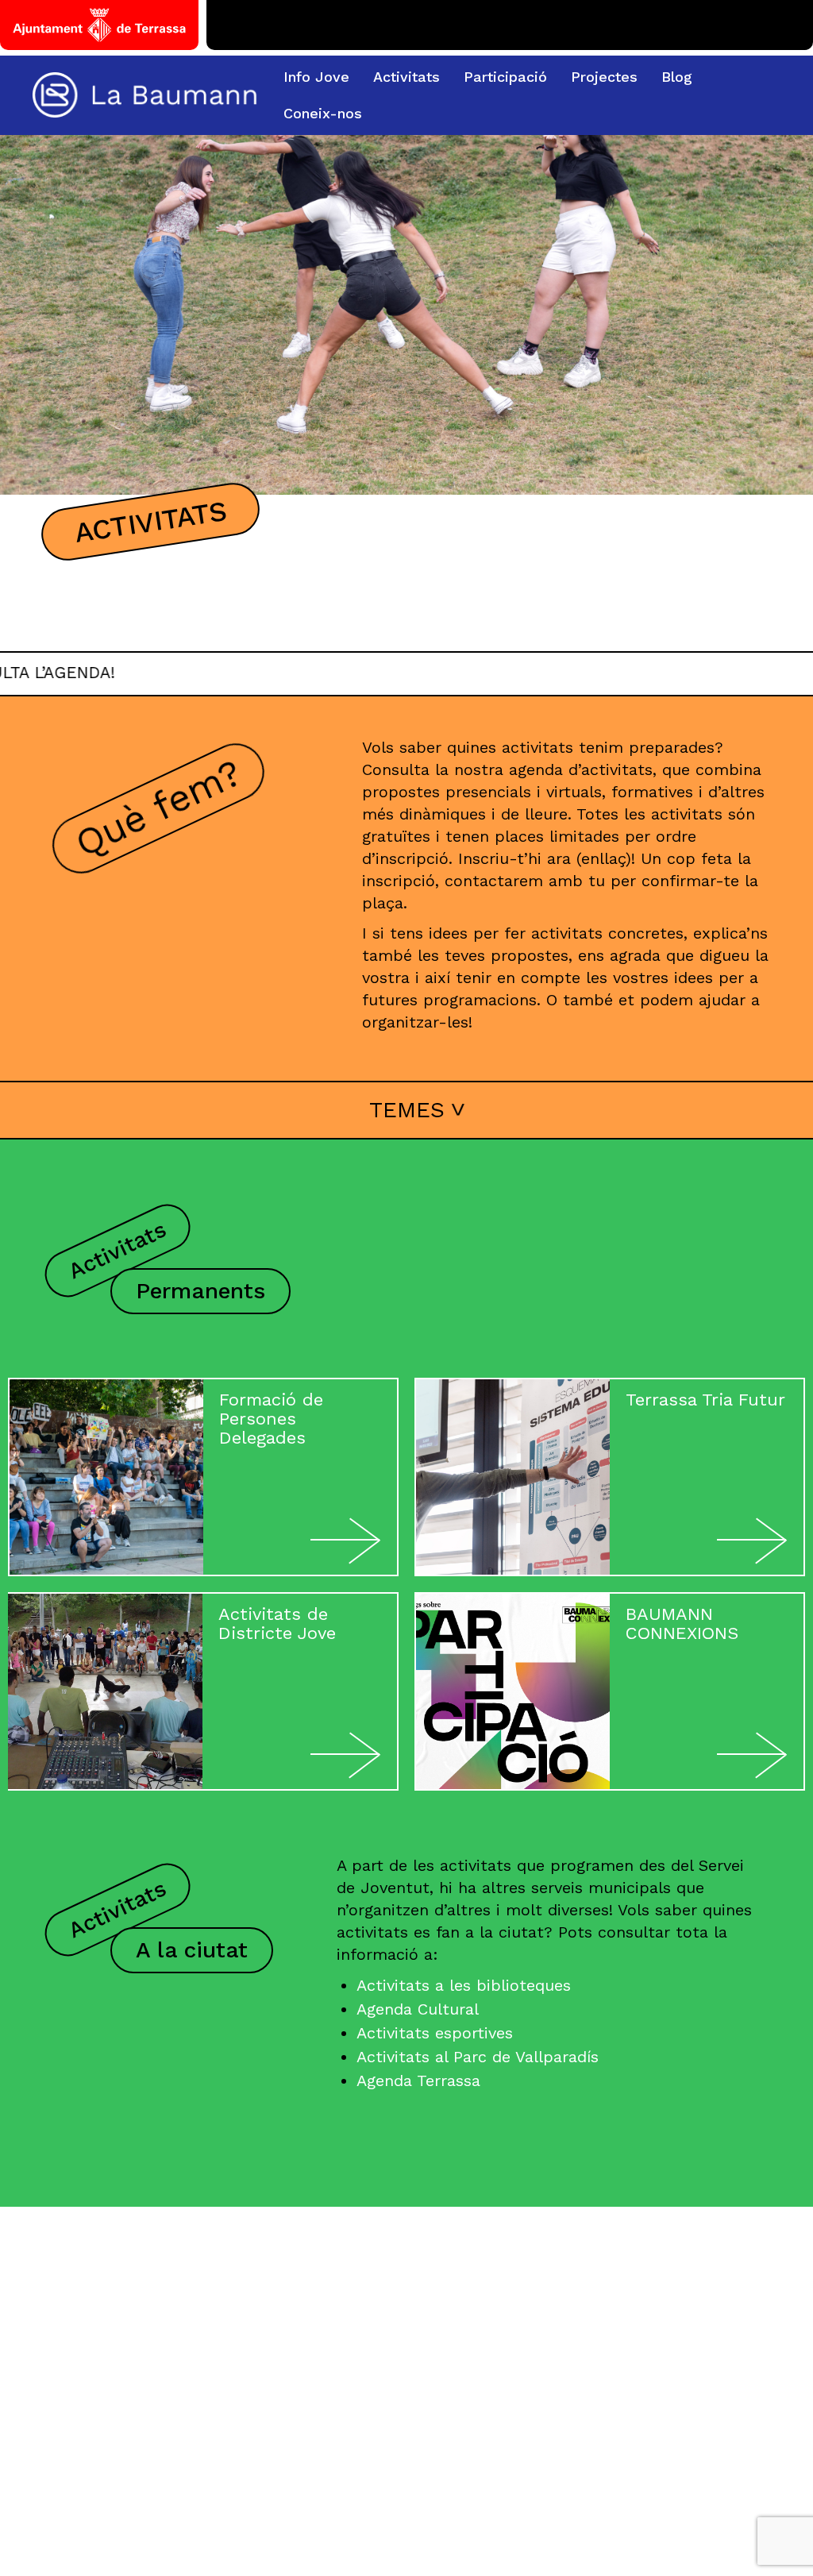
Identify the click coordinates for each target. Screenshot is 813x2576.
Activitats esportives (435, 2033)
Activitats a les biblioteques (464, 1985)
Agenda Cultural (418, 2009)
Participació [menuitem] (505, 77)
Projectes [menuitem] (604, 77)
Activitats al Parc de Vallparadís (478, 2057)
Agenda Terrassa (418, 2080)
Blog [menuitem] (677, 77)
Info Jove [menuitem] (316, 77)
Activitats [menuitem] (406, 77)
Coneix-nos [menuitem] (323, 113)
